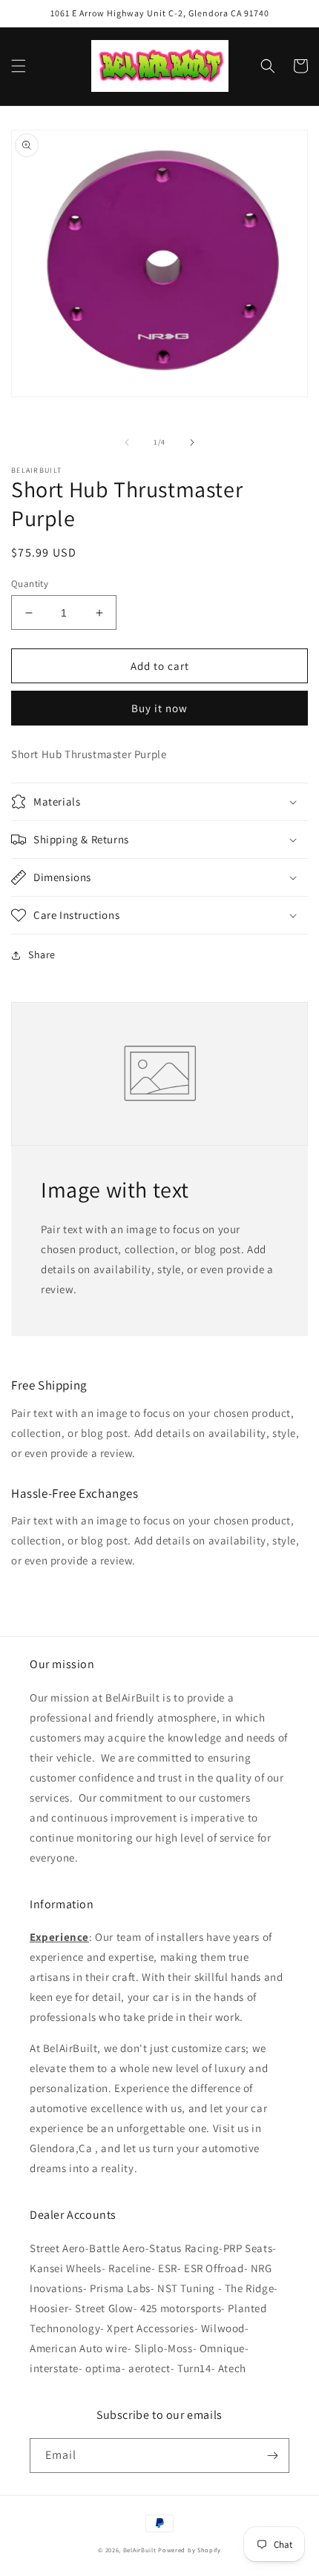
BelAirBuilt (140, 2550)
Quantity (30, 584)
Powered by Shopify (190, 2550)
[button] (19, 66)
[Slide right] (192, 442)
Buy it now (159, 708)
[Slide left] (127, 442)
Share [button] (42, 955)
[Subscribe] (272, 2456)
